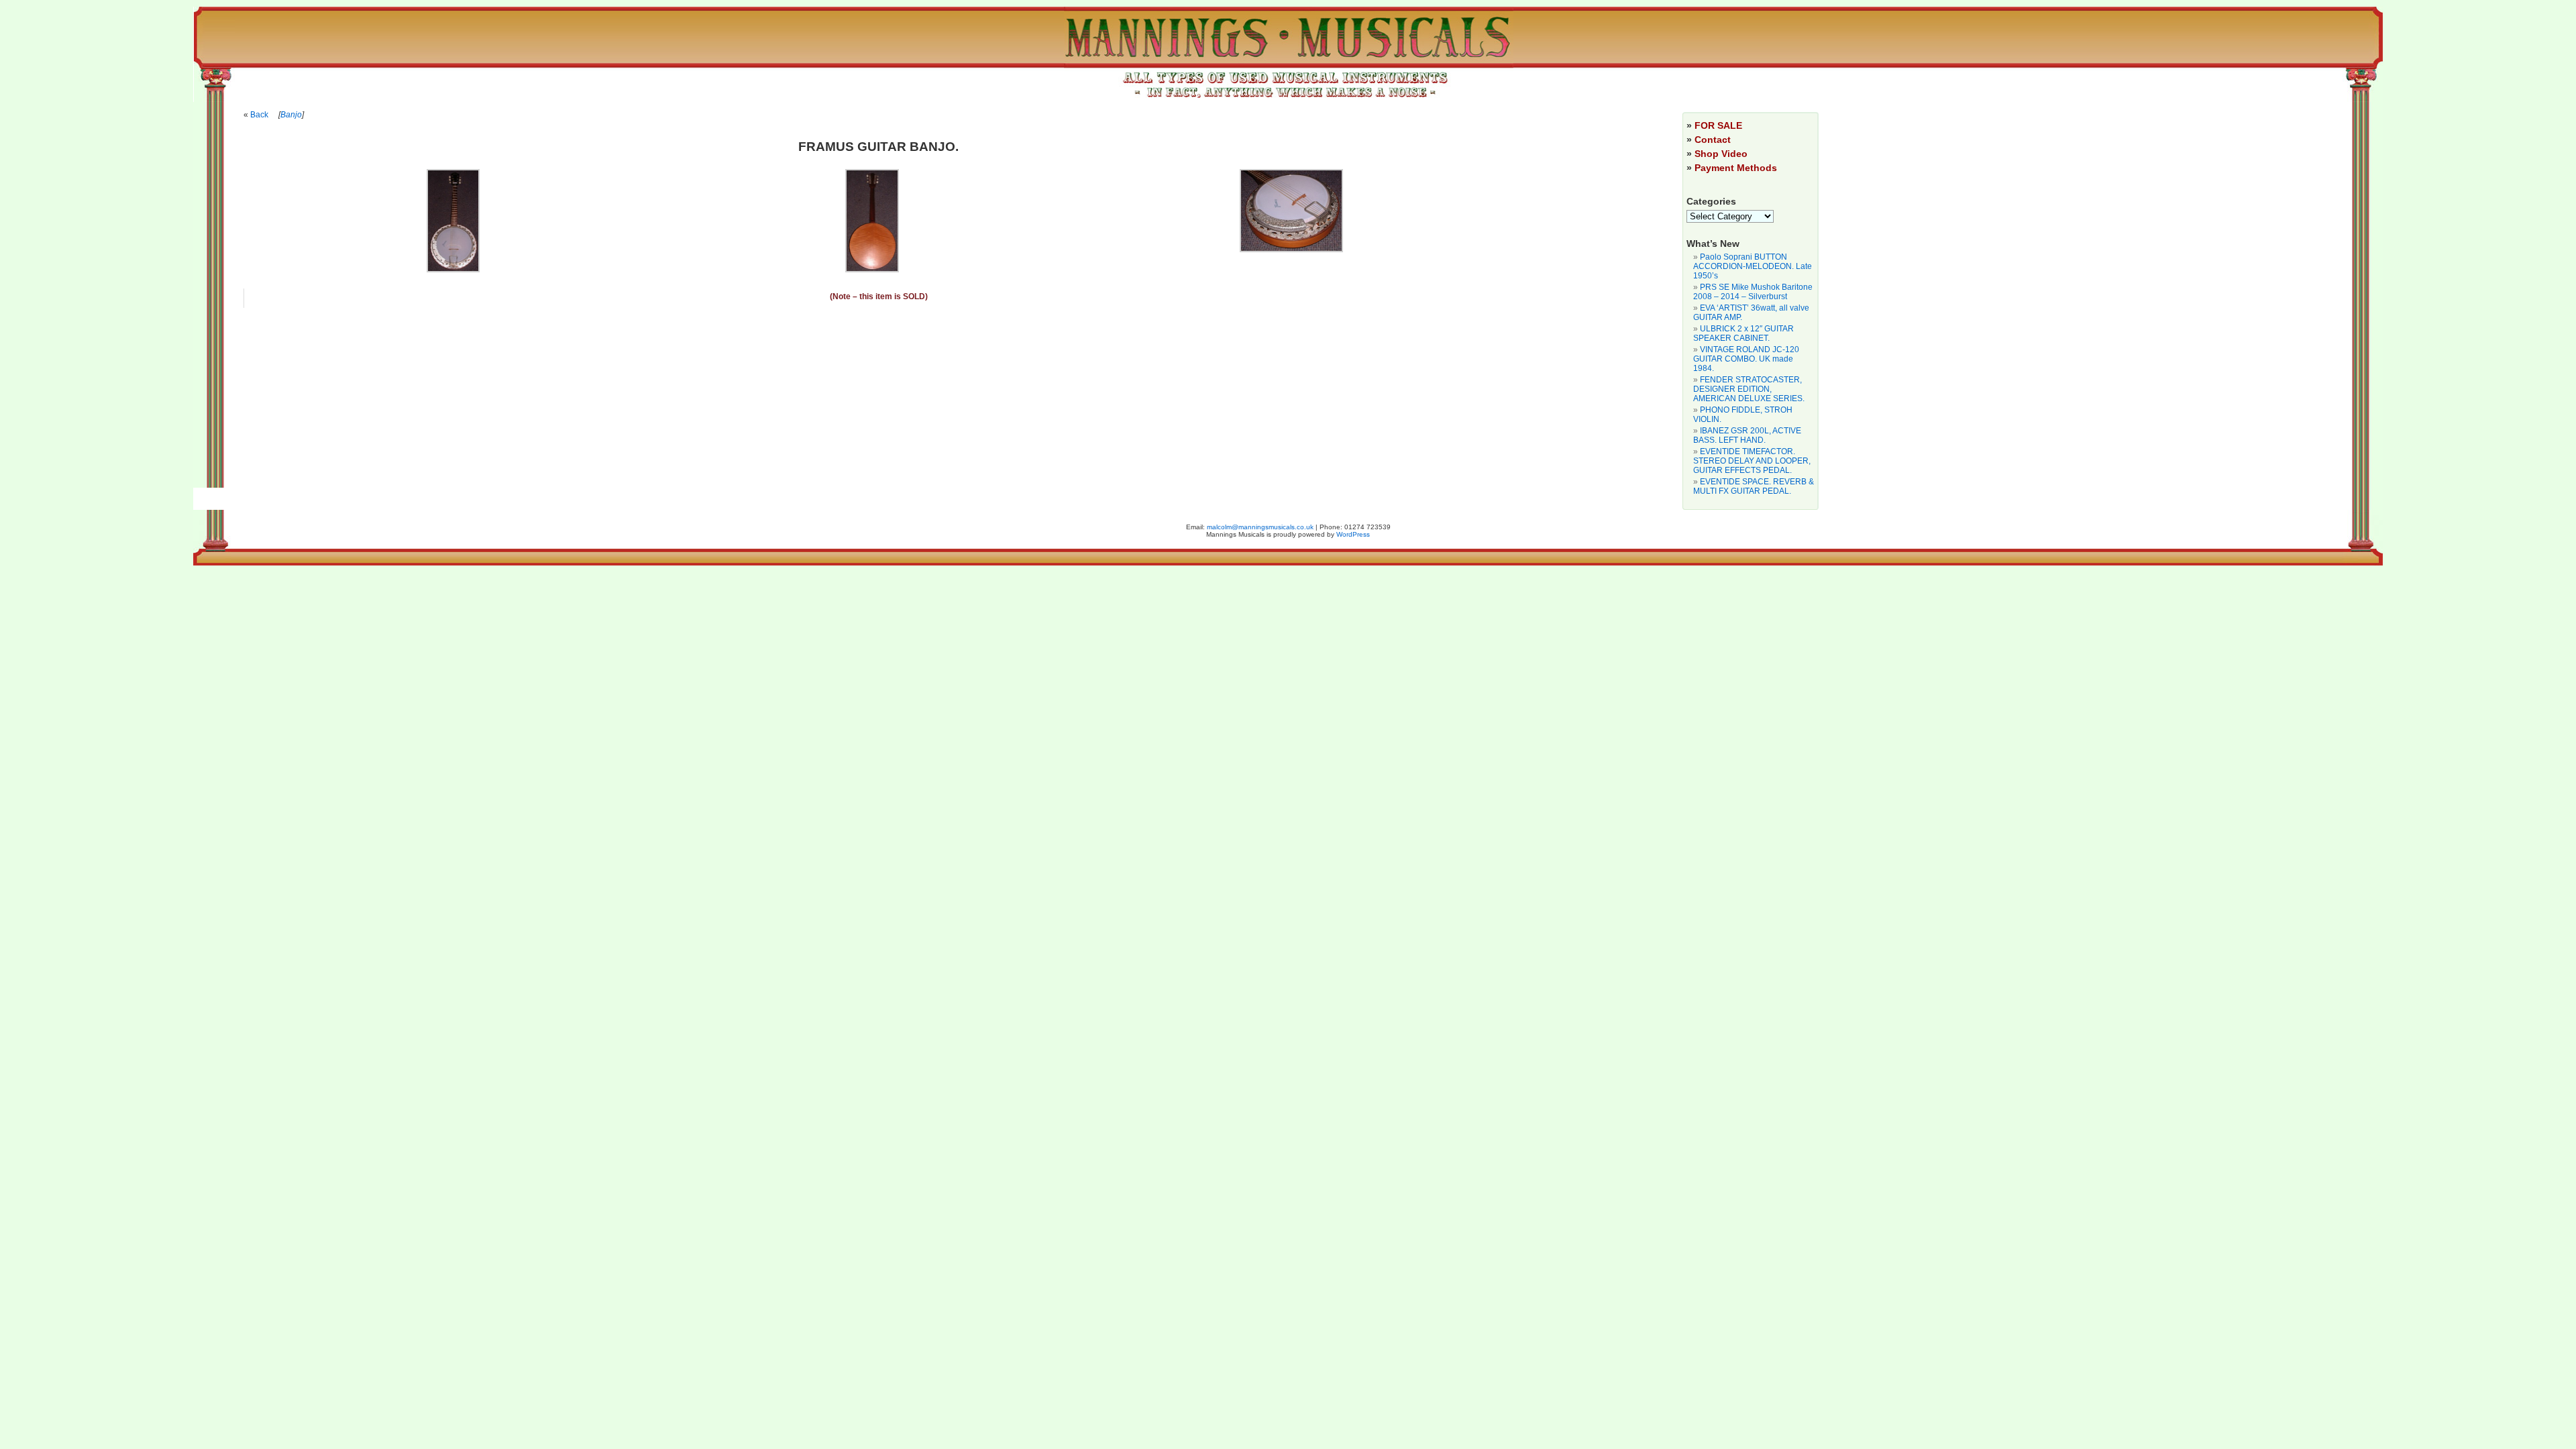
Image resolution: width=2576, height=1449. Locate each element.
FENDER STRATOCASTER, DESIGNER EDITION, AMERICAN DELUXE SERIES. (1749, 389)
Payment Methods (1736, 168)
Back (259, 115)
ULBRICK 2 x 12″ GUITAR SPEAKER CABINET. (1743, 333)
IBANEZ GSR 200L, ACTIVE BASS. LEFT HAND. (1747, 435)
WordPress (1353, 534)
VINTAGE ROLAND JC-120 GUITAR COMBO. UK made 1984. (1746, 359)
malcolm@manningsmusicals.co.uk (1260, 527)
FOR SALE (1718, 125)
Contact (1713, 140)
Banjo (291, 115)
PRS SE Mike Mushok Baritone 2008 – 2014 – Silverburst (1753, 292)
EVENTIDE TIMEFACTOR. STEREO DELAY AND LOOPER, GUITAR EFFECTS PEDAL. (1752, 461)
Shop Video (1721, 154)
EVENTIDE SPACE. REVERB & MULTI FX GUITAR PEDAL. (1754, 486)
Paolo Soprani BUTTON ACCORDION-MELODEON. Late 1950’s (1753, 266)
